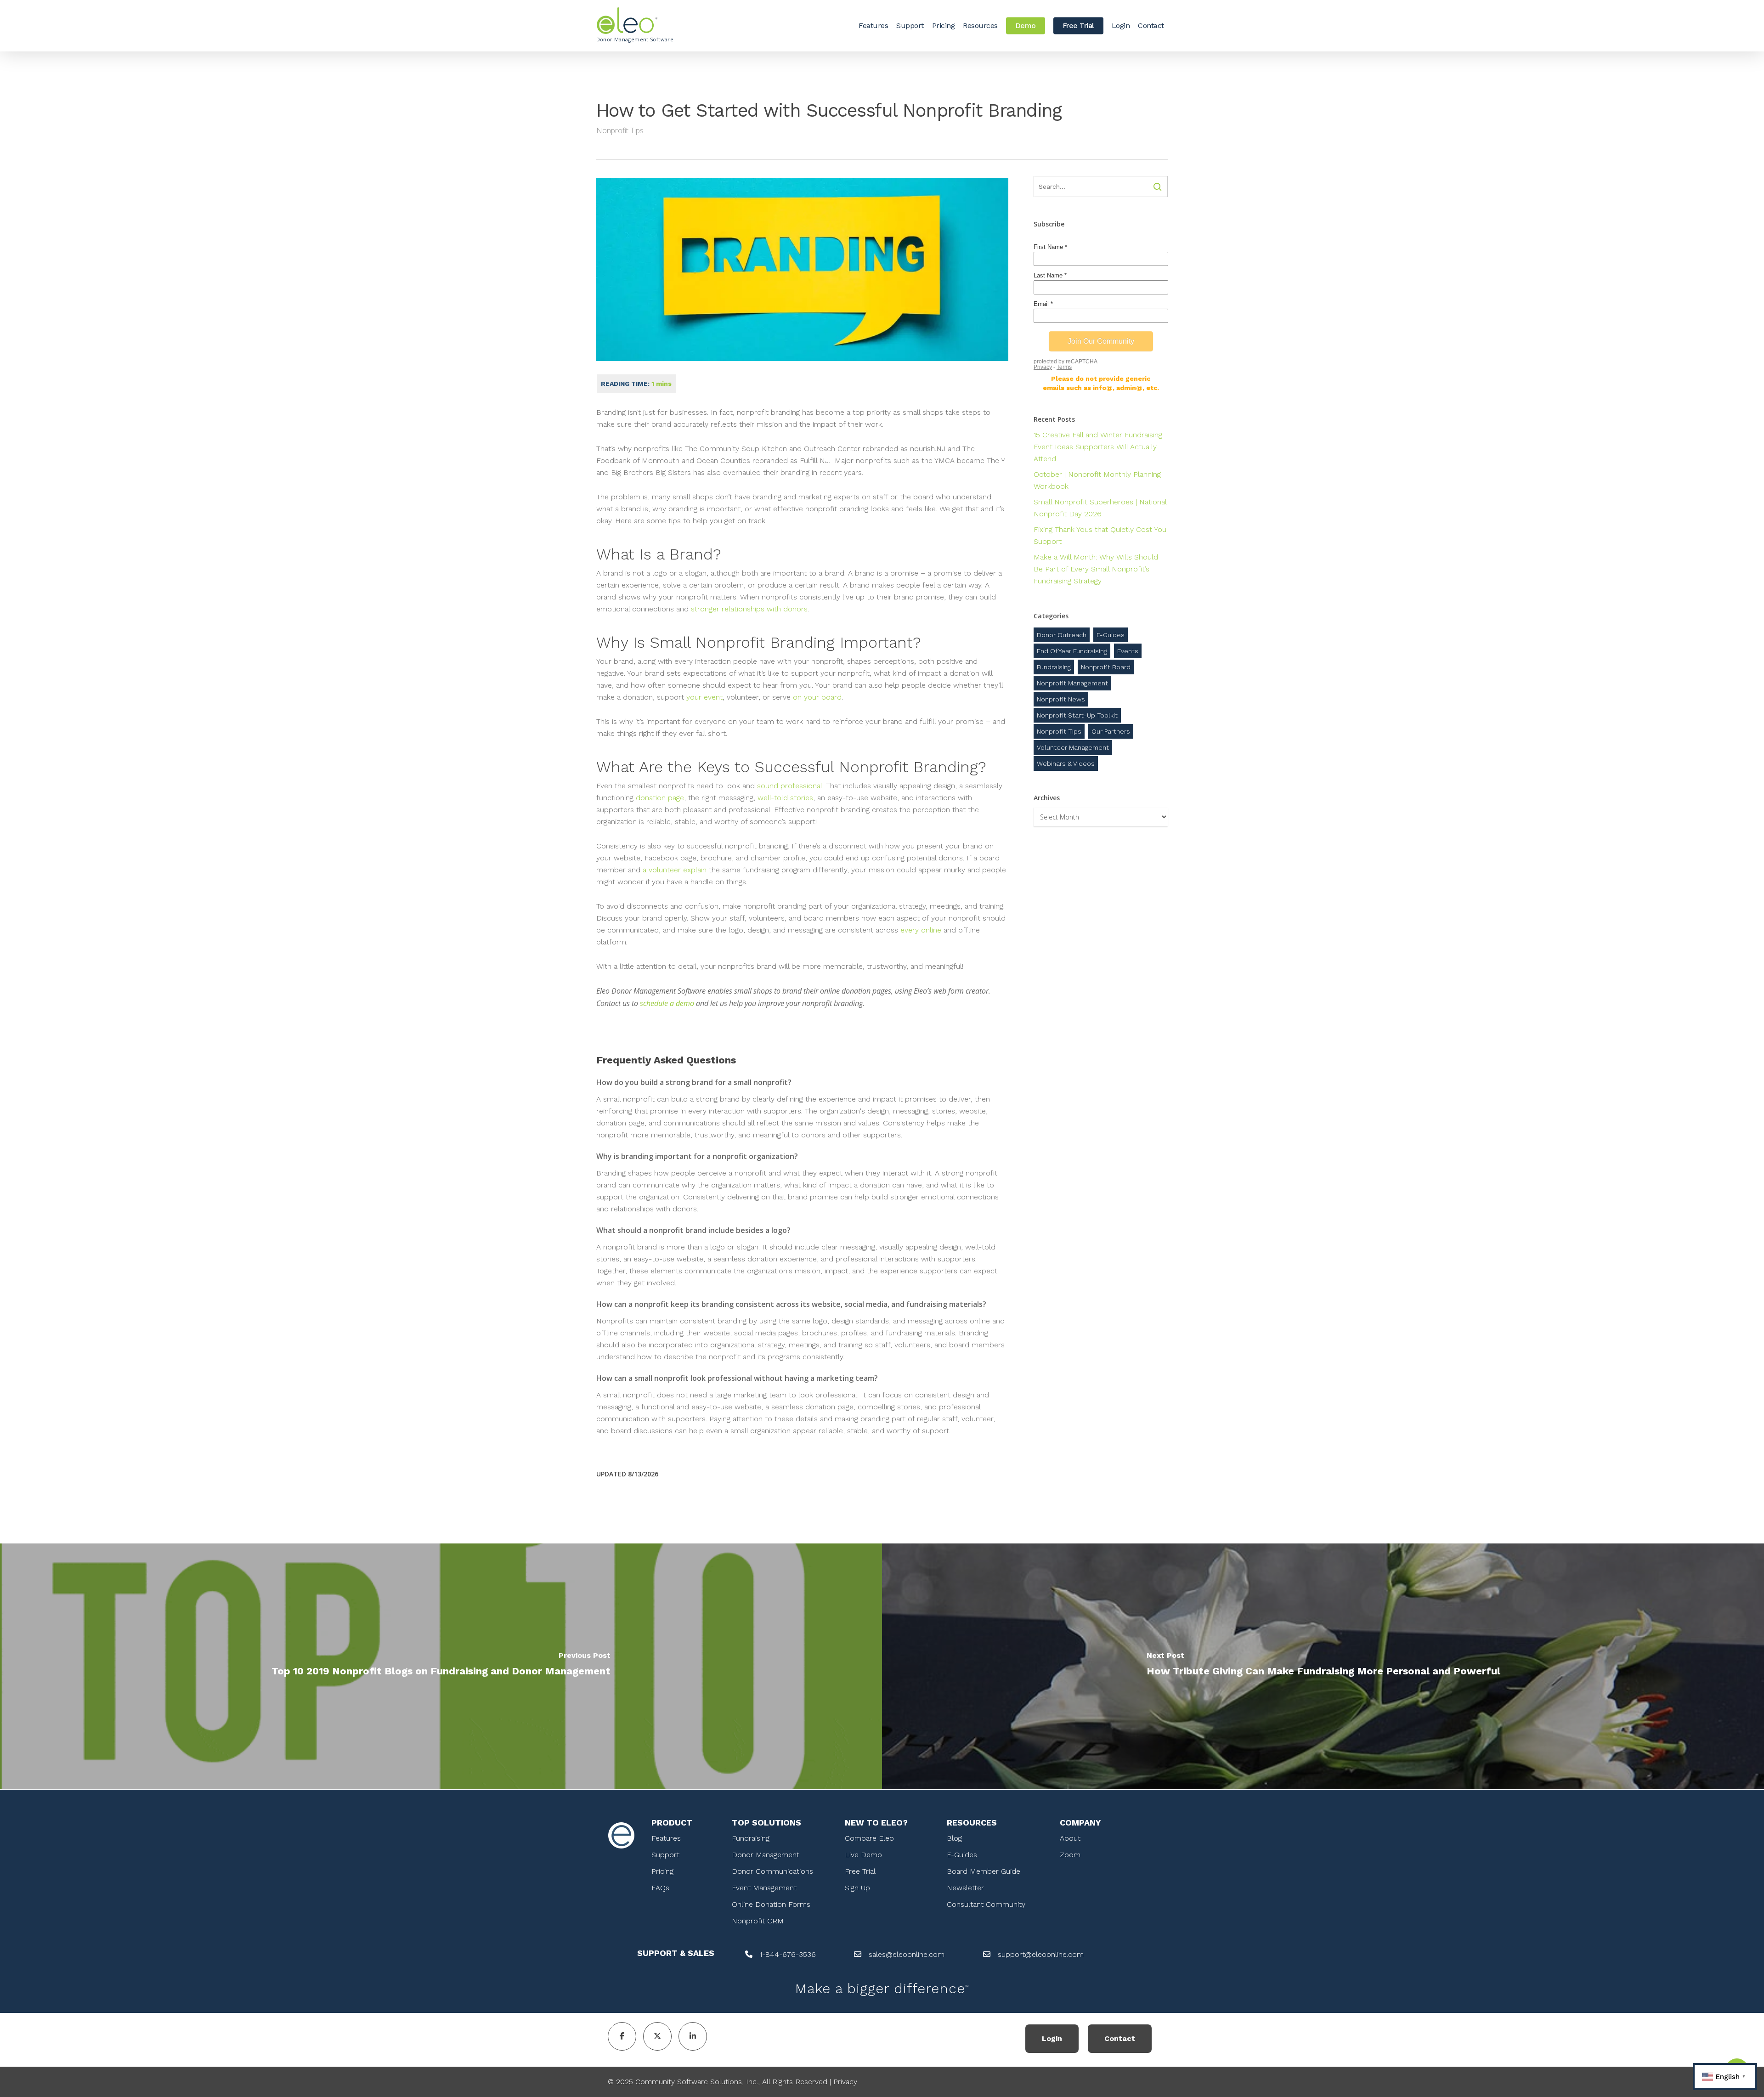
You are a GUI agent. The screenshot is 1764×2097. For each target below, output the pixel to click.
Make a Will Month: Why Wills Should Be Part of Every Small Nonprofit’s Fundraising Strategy (1096, 569)
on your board (817, 697)
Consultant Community (986, 1904)
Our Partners (1111, 731)
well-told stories (785, 798)
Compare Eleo (869, 1838)
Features (666, 1838)
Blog (954, 1838)
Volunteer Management (1073, 747)
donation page (660, 798)
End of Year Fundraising (1072, 651)
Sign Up (857, 1888)
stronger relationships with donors (749, 609)
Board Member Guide (984, 1871)
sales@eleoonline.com (907, 1954)
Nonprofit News (1061, 699)
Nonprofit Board (1106, 667)
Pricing (662, 1871)
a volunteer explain (675, 870)
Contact (1120, 2038)
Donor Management (766, 1855)
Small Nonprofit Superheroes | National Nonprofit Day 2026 (1100, 508)
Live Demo (863, 1855)
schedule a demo (667, 1003)
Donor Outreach (1062, 635)
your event (703, 697)
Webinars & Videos (1066, 763)
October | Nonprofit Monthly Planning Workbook (1097, 480)
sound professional (790, 786)
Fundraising (1054, 667)
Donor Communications (772, 1871)
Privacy (845, 2082)
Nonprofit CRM (758, 1921)
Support (665, 1855)
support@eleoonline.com (1041, 1954)
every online (921, 930)
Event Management (764, 1888)
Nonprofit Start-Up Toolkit (1077, 715)
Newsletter (965, 1888)
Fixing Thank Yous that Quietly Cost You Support (1100, 535)
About (1070, 1838)
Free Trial (860, 1871)
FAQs (660, 1888)
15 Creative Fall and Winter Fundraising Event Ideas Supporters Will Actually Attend (1098, 447)
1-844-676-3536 (788, 1954)
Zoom (1070, 1855)
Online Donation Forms (771, 1904)
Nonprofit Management (1072, 683)
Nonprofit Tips (620, 130)
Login (1052, 2038)
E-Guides (1111, 635)
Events (1128, 651)
